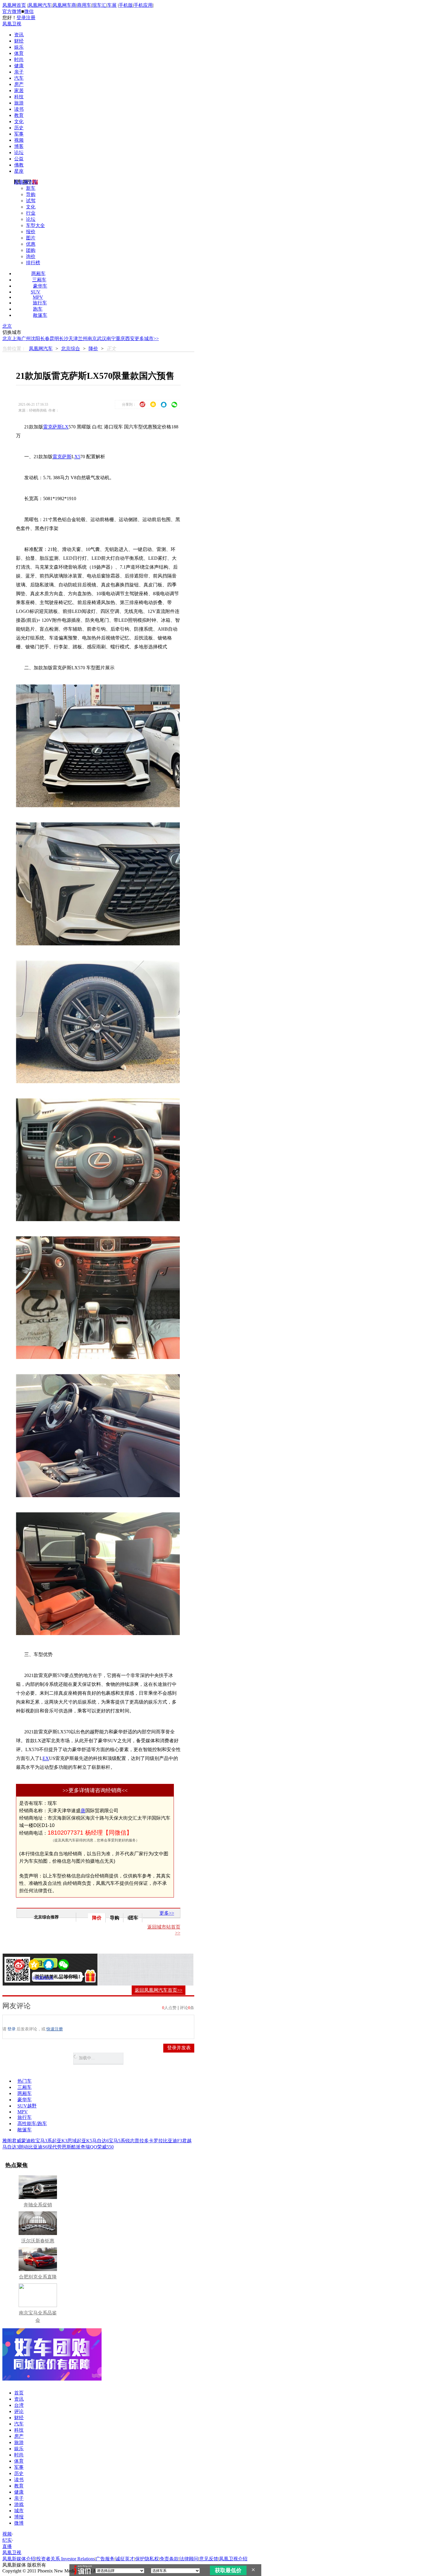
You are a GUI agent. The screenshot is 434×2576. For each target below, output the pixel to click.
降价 (93, 349)
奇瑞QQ (89, 2147)
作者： (26, 1978)
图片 (31, 238)
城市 (19, 2511)
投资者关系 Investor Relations (66, 2559)
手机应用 (143, 5)
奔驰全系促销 (38, 2205)
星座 (19, 171)
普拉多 (142, 2141)
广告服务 (105, 2559)
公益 (19, 159)
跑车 (38, 309)
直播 (7, 2546)
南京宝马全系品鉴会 (38, 2316)
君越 (187, 2141)
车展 (112, 5)
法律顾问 (189, 2559)
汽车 (19, 78)
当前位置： (14, 349)
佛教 (19, 165)
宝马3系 (44, 2141)
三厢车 (39, 280)
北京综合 (71, 349)
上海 (17, 338)
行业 (31, 213)
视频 (19, 140)
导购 (31, 194)
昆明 (54, 338)
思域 (72, 2141)
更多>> (167, 1913)
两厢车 (38, 274)
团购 (31, 250)
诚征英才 (125, 2559)
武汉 (102, 338)
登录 (21, 18)
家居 (19, 90)
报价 (31, 232)
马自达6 (100, 2141)
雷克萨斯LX (56, 427)
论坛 (19, 152)
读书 (19, 109)
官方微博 (12, 11)
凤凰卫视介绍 (233, 2559)
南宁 (111, 338)
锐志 (130, 2141)
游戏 (19, 2504)
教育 (19, 115)
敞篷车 (40, 315)
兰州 (83, 338)
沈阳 (35, 338)
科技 (19, 97)
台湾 (19, 2405)
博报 (19, 2517)
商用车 (84, 5)
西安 (130, 338)
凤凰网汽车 (40, 5)
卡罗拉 (156, 2141)
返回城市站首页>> (164, 1930)
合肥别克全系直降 (38, 2277)
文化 (19, 121)
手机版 (126, 5)
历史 (19, 128)
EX (46, 1758)
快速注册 (55, 2029)
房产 (19, 84)
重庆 (120, 338)
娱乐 (19, 47)
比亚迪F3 (173, 2141)
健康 (19, 66)
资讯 (19, 35)
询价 (31, 256)
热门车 (25, 2081)
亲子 (19, 72)
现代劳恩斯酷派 (64, 2147)
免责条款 (169, 2559)
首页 (19, 2393)
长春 (45, 338)
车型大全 (35, 225)
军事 (19, 134)
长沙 (64, 338)
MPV (38, 297)
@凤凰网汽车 (43, 1978)
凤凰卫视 (12, 24)
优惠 (31, 244)
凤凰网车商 (64, 5)
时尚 (19, 59)
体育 (19, 53)
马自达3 (11, 2147)
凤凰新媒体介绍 (19, 2559)
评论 (19, 2411)
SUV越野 (27, 2106)
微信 (29, 11)
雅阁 (7, 2141)
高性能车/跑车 (32, 2124)
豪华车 (40, 286)
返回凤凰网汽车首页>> (159, 1990)
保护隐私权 (147, 2559)
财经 (19, 41)
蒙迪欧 (28, 2141)
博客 (19, 146)
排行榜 (33, 263)
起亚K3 (60, 2141)
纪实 (7, 2540)
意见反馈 (209, 2559)
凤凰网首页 (14, 5)
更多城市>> (147, 338)
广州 (26, 338)
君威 (17, 2141)
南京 (92, 338)
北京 (7, 326)
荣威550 (105, 2147)
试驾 (31, 201)
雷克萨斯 (62, 457)
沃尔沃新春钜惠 (38, 2241)
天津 (73, 338)
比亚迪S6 (38, 2147)
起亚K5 (84, 2141)
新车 (31, 188)
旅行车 (40, 303)
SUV (36, 292)
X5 (77, 457)
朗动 (24, 2147)
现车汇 (99, 5)
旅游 (19, 103)
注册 (31, 18)
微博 (19, 2523)
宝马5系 (117, 2141)
